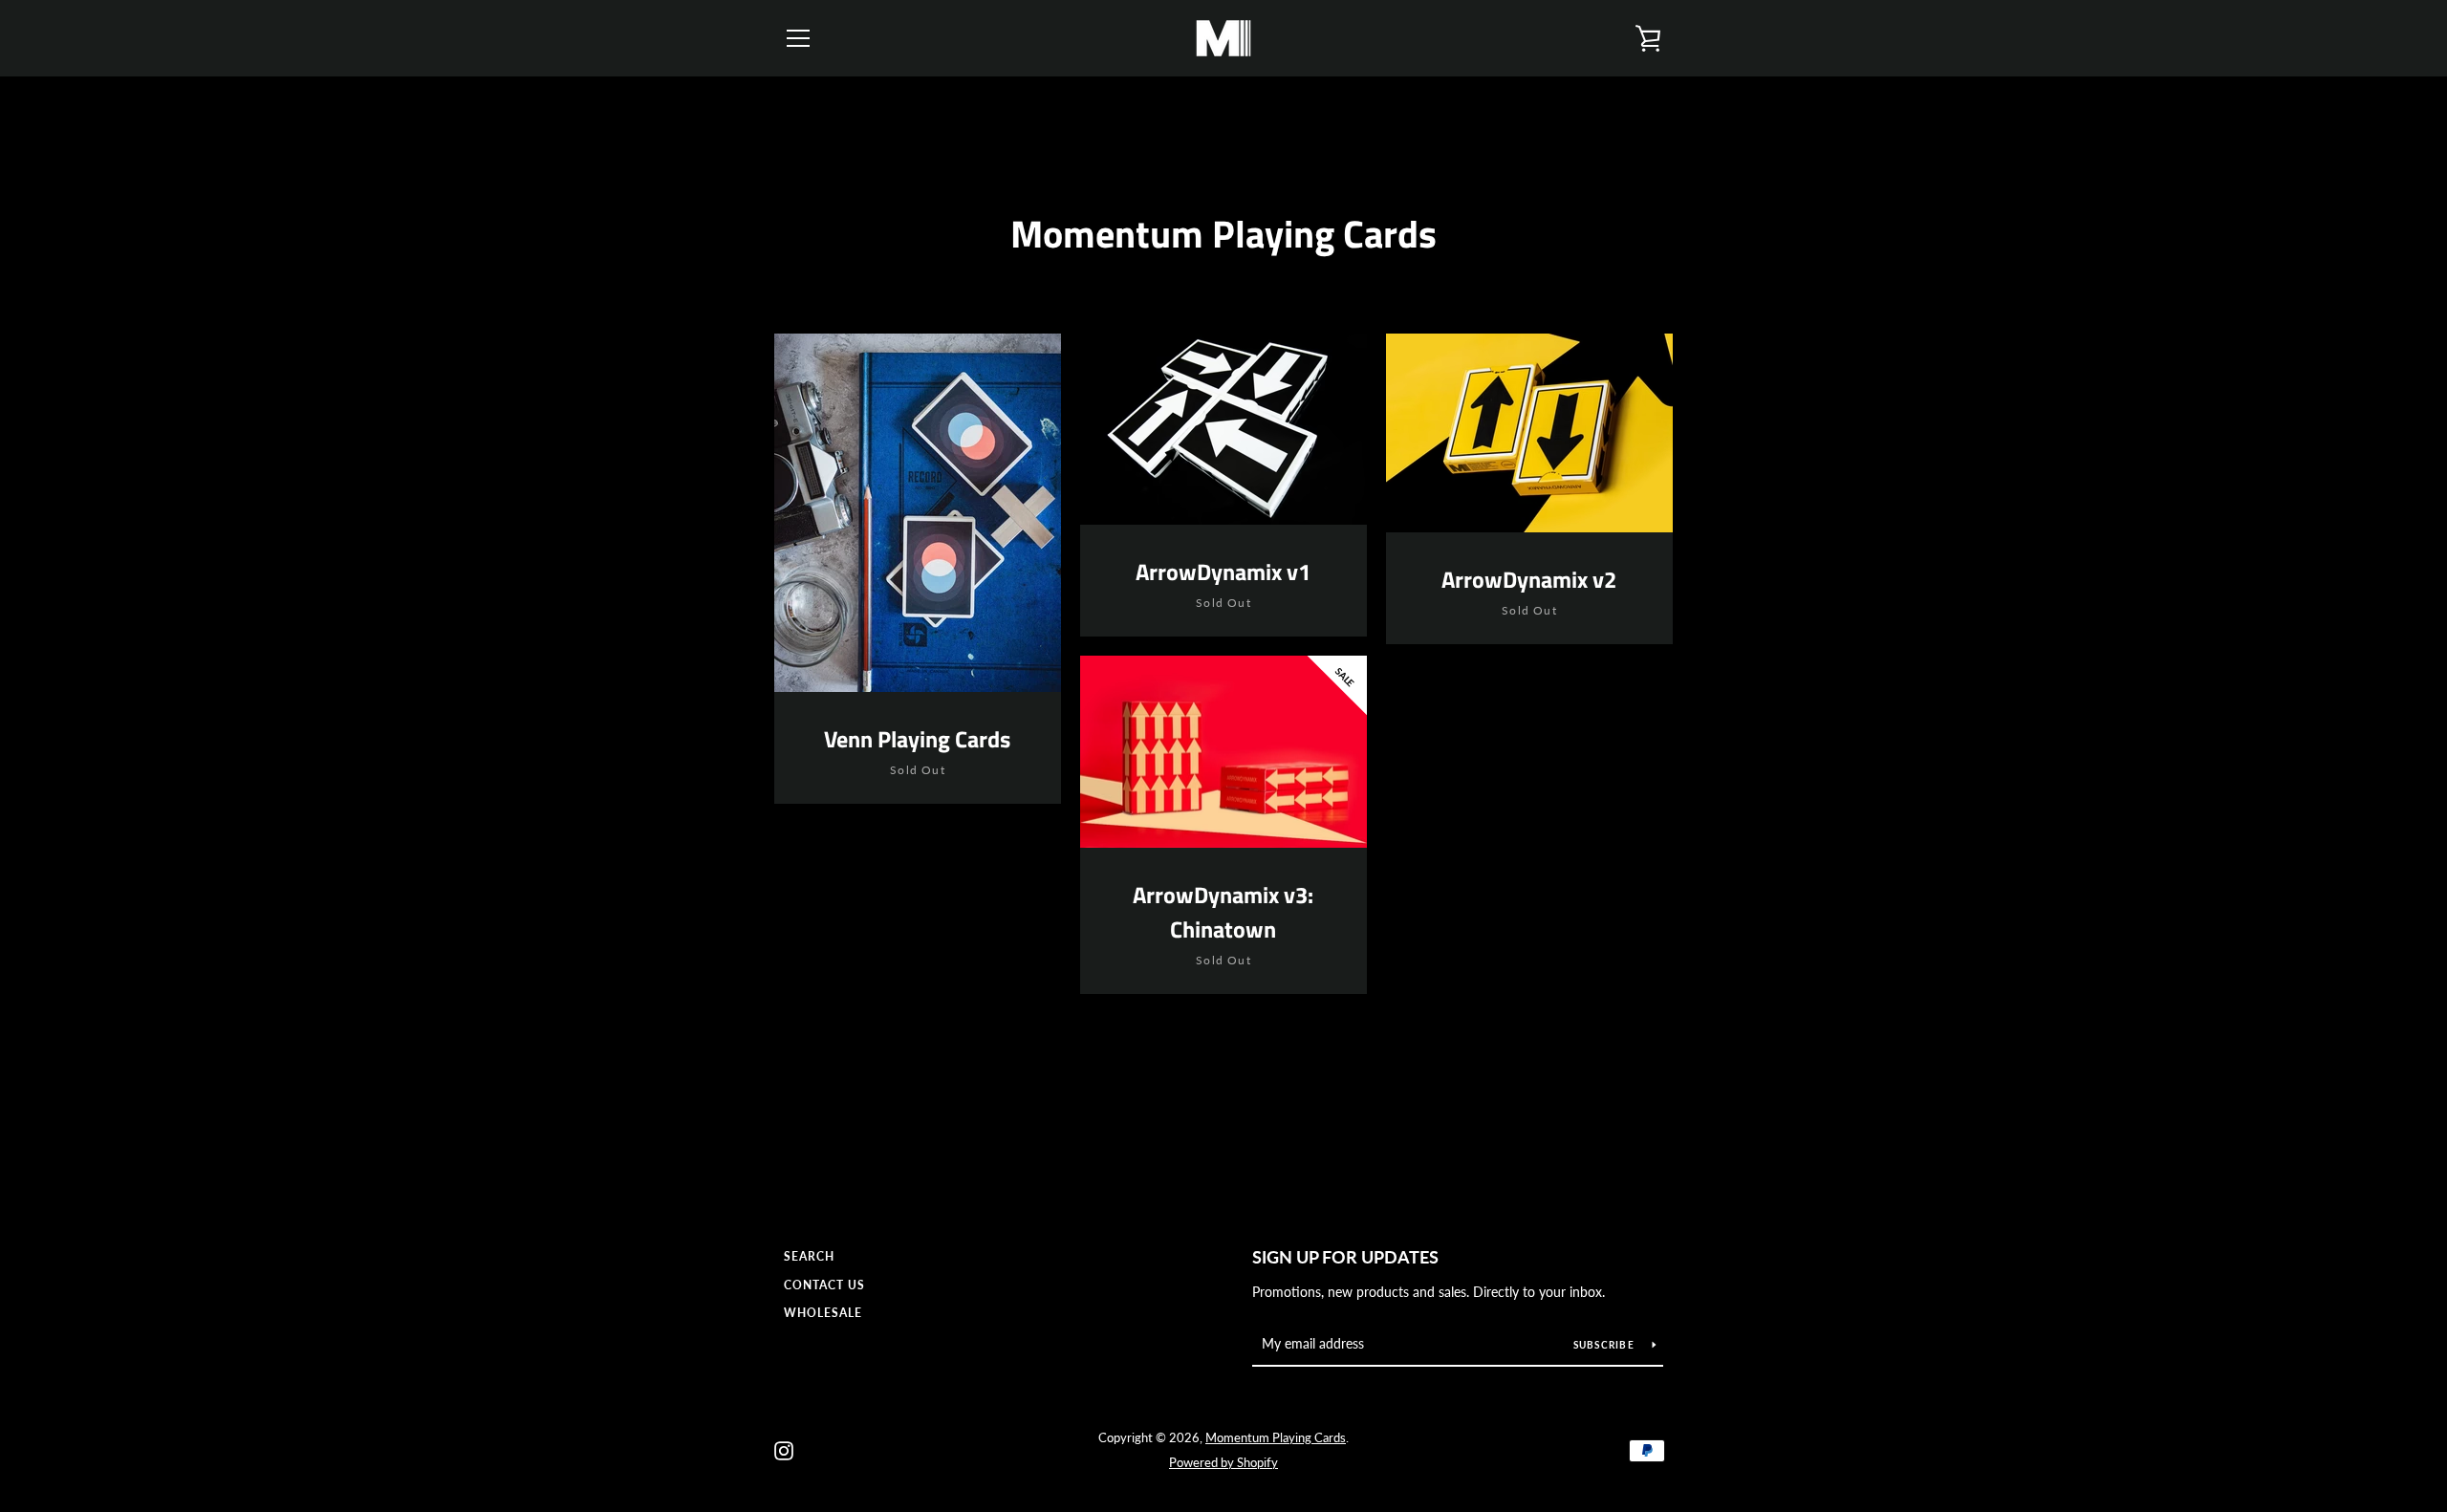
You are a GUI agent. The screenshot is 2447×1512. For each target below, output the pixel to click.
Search (809, 1256)
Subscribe (1606, 1345)
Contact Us (824, 1285)
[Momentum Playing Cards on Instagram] (784, 1448)
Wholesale (823, 1313)
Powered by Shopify (1223, 1462)
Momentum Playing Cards (1276, 1437)
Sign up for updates (1345, 1257)
